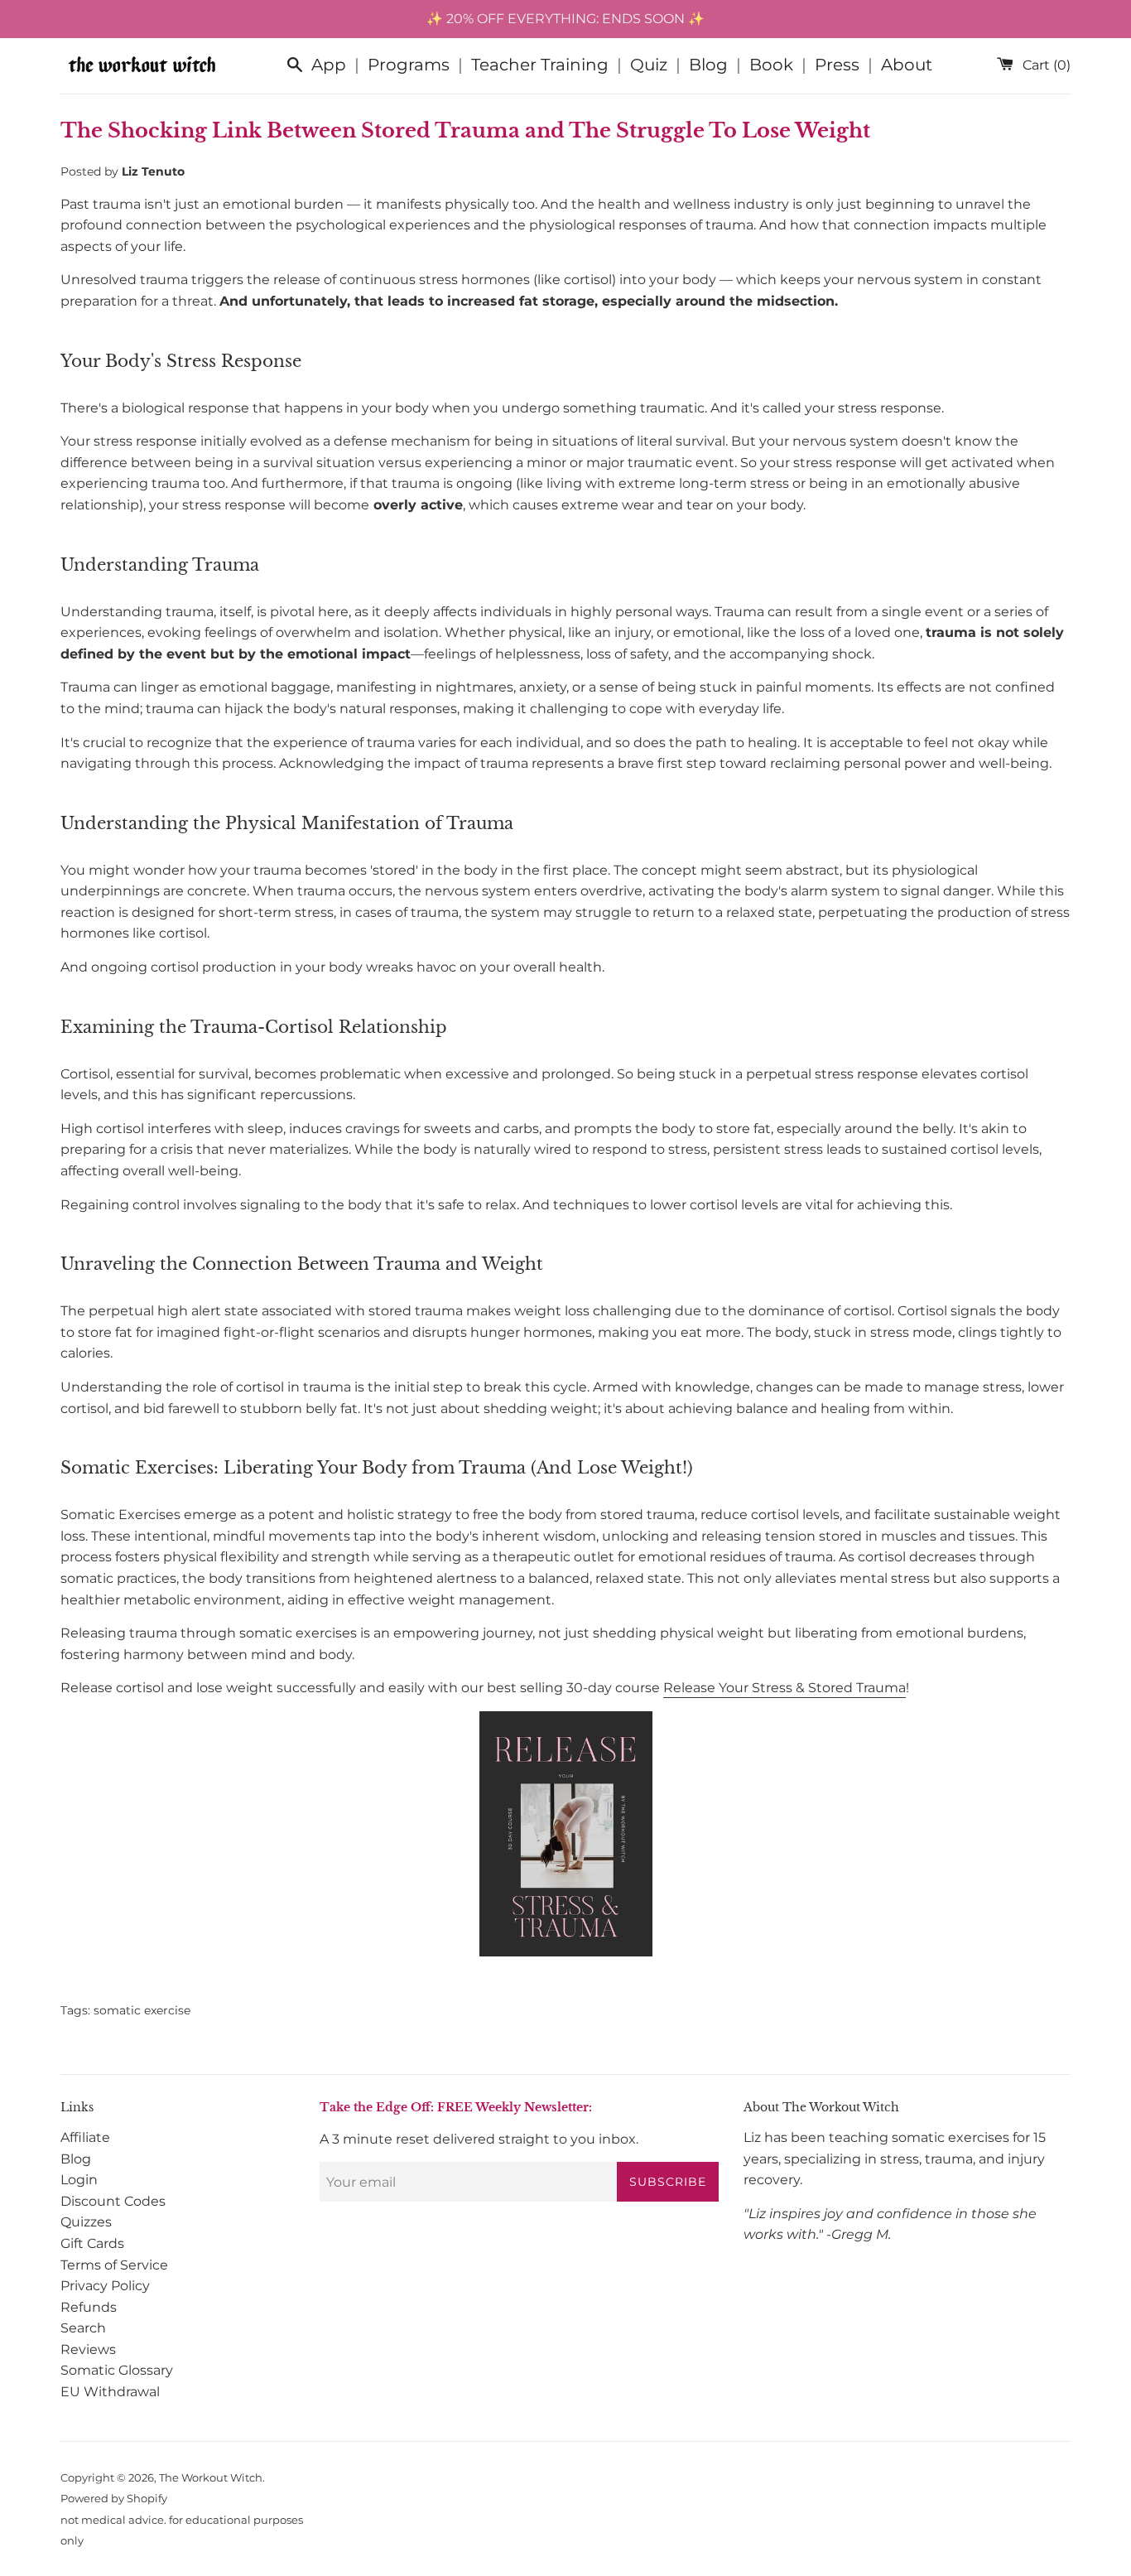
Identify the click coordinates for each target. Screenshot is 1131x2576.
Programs (409, 65)
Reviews (88, 2349)
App (329, 65)
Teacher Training (540, 65)
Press (837, 65)
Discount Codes (113, 2201)
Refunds (89, 2307)
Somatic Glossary (117, 2370)
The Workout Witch (211, 2478)
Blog (708, 65)
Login (79, 2180)
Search (83, 2328)
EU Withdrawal (110, 2392)
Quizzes (86, 2222)
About (907, 65)
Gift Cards (92, 2243)
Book (771, 65)
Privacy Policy (105, 2286)
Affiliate (85, 2137)
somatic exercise (142, 2010)
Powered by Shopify (114, 2499)
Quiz (649, 65)
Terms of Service (114, 2265)
